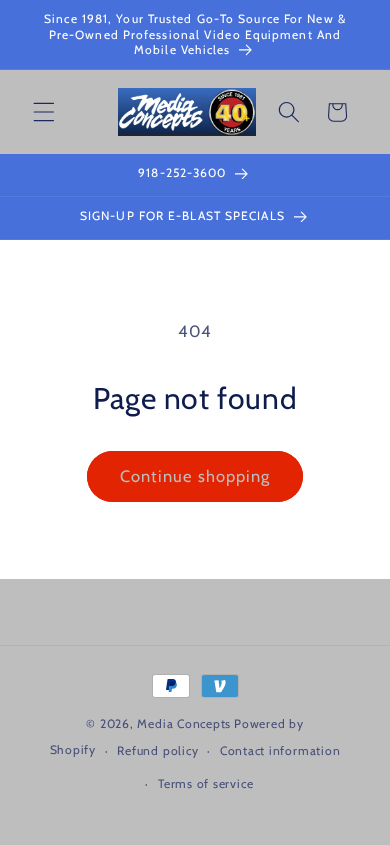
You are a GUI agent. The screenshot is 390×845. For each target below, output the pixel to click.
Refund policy (157, 750)
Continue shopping (195, 476)
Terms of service (205, 783)
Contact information (280, 750)
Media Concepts (184, 723)
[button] (44, 112)
